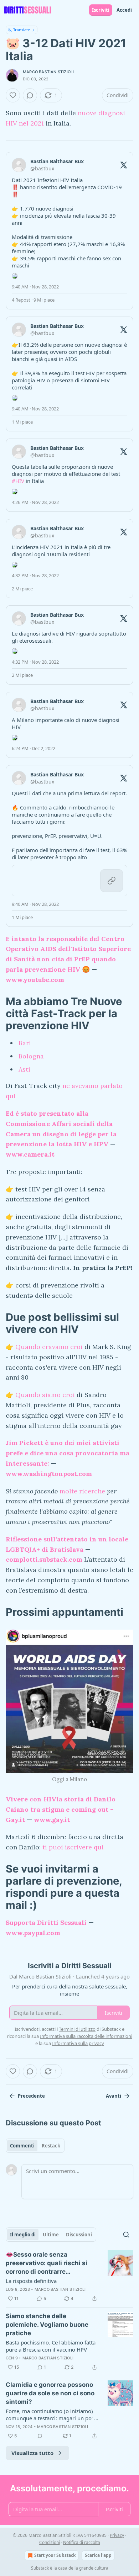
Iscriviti (101, 10)
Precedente (31, 2096)
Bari (25, 1043)
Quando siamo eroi (45, 1395)
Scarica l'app (98, 2555)
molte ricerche (81, 1491)
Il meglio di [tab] (23, 2235)
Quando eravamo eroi (49, 1347)
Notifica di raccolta (82, 2542)
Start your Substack (55, 2555)
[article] (69, 2277)
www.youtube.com (35, 980)
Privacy (117, 2535)
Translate (22, 30)
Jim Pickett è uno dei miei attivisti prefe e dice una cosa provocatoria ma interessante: (68, 1453)
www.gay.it (52, 1820)
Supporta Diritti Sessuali (46, 1922)
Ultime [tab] (51, 2235)
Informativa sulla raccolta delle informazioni (86, 2036)
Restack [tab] (51, 2146)
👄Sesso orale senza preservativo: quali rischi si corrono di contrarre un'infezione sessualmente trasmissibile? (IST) (47, 2263)
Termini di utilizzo (77, 2029)
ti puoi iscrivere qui (73, 1847)
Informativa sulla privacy (78, 2043)
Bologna (31, 1056)
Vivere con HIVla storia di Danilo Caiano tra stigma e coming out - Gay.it (61, 1809)
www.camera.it (30, 1154)
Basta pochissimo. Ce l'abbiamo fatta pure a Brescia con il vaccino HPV (51, 2346)
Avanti (114, 2096)
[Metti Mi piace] (13, 95)
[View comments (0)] (30, 95)
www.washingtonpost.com (49, 1474)
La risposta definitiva (31, 2281)
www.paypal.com (33, 1933)
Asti (24, 1069)
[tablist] (35, 2146)
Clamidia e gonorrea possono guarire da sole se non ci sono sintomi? (50, 2393)
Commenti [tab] (22, 2146)
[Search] (126, 2235)
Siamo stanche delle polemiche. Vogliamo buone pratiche (47, 2325)
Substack (40, 2568)
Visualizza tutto (32, 2453)
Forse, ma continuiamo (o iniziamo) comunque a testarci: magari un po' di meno (52, 2415)
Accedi (124, 10)
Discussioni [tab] (79, 2235)
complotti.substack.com (44, 1559)
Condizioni (50, 2542)
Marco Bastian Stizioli (48, 72)
